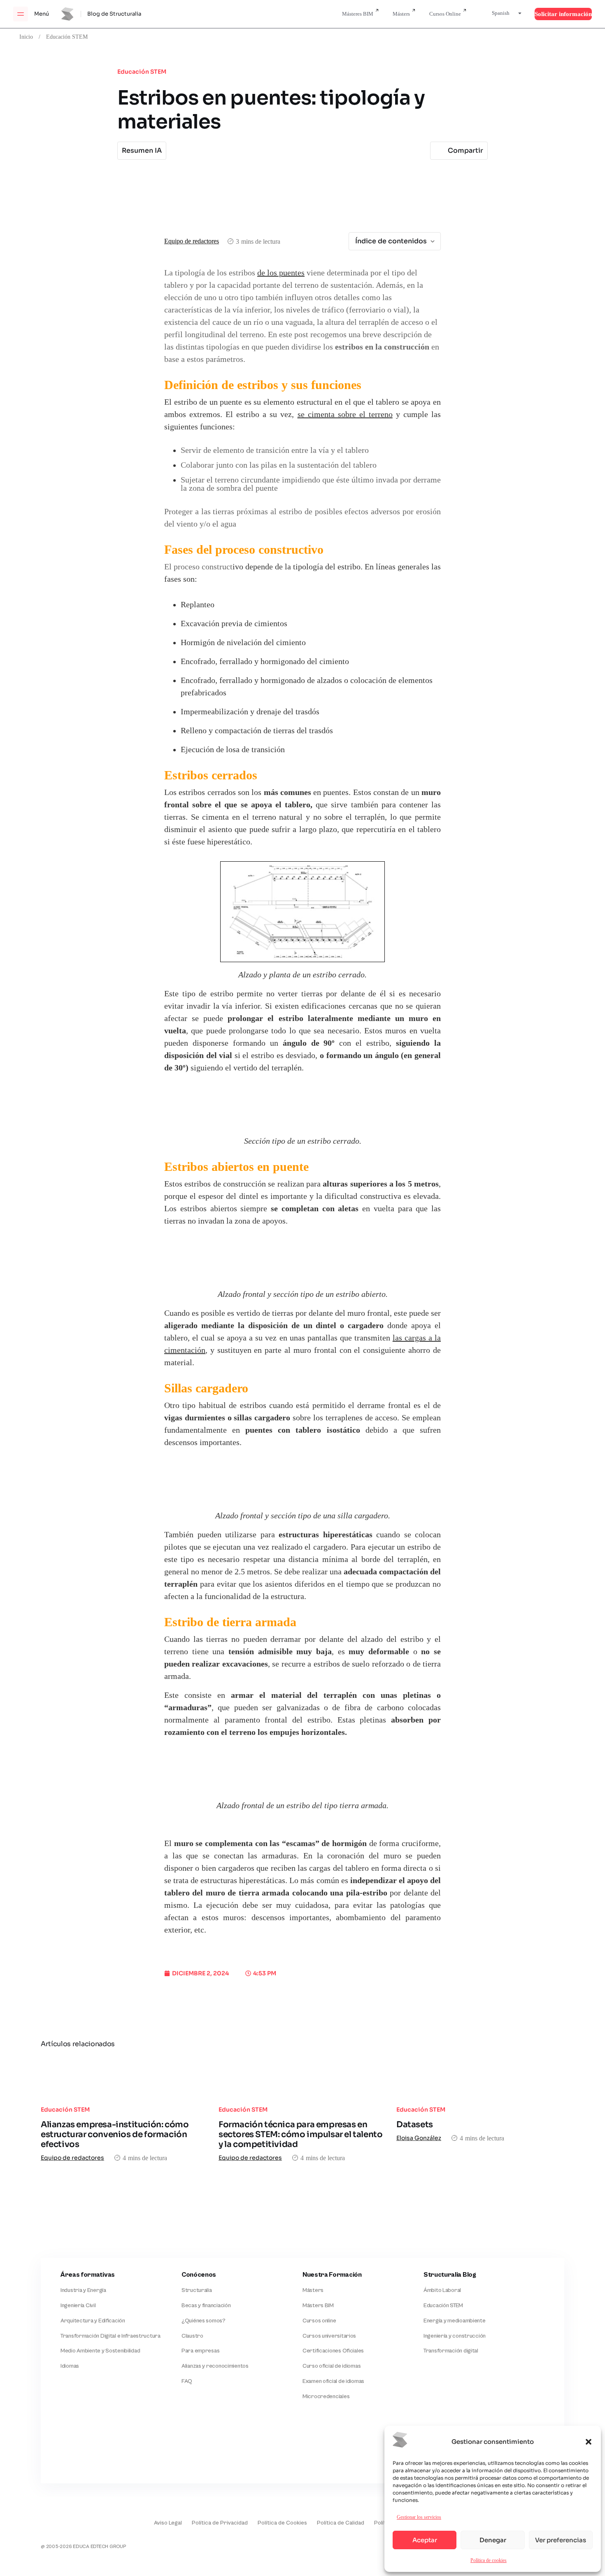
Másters (401, 14)
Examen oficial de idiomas (333, 2381)
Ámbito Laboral (442, 2290)
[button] (589, 2442)
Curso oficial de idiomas (332, 2366)
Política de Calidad (341, 2523)
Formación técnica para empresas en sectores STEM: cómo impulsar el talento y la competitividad (300, 2134)
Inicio (26, 37)
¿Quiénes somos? (204, 2321)
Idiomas (70, 2366)
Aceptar (425, 2540)
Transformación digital (451, 2351)
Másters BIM (318, 2306)
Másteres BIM (358, 14)
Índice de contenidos (391, 241)
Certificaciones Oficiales (333, 2351)
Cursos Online (445, 14)
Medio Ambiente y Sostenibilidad (100, 2351)
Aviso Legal (168, 2523)
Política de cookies (489, 2560)
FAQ (187, 2381)
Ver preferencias (561, 2540)
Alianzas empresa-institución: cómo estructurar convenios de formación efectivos (115, 2134)
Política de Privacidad (220, 2523)
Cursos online (319, 2321)
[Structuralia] (81, 2450)
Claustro (192, 2336)
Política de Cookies (282, 2523)
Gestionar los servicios (419, 2517)
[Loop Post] (125, 2077)
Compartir (465, 150)
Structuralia (197, 2290)
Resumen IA (142, 150)
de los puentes (281, 273)
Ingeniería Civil (78, 2306)
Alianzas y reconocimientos (215, 2366)
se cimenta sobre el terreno (345, 415)
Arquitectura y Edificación (93, 2321)
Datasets (415, 2125)
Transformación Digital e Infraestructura (111, 2336)
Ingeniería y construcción (455, 2336)
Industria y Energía (83, 2290)
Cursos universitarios (329, 2336)
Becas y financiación (206, 2306)
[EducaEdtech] (61, 2517)
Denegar (493, 2540)
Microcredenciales (326, 2396)
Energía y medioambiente (455, 2321)
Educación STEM (67, 37)
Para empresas (200, 2351)
